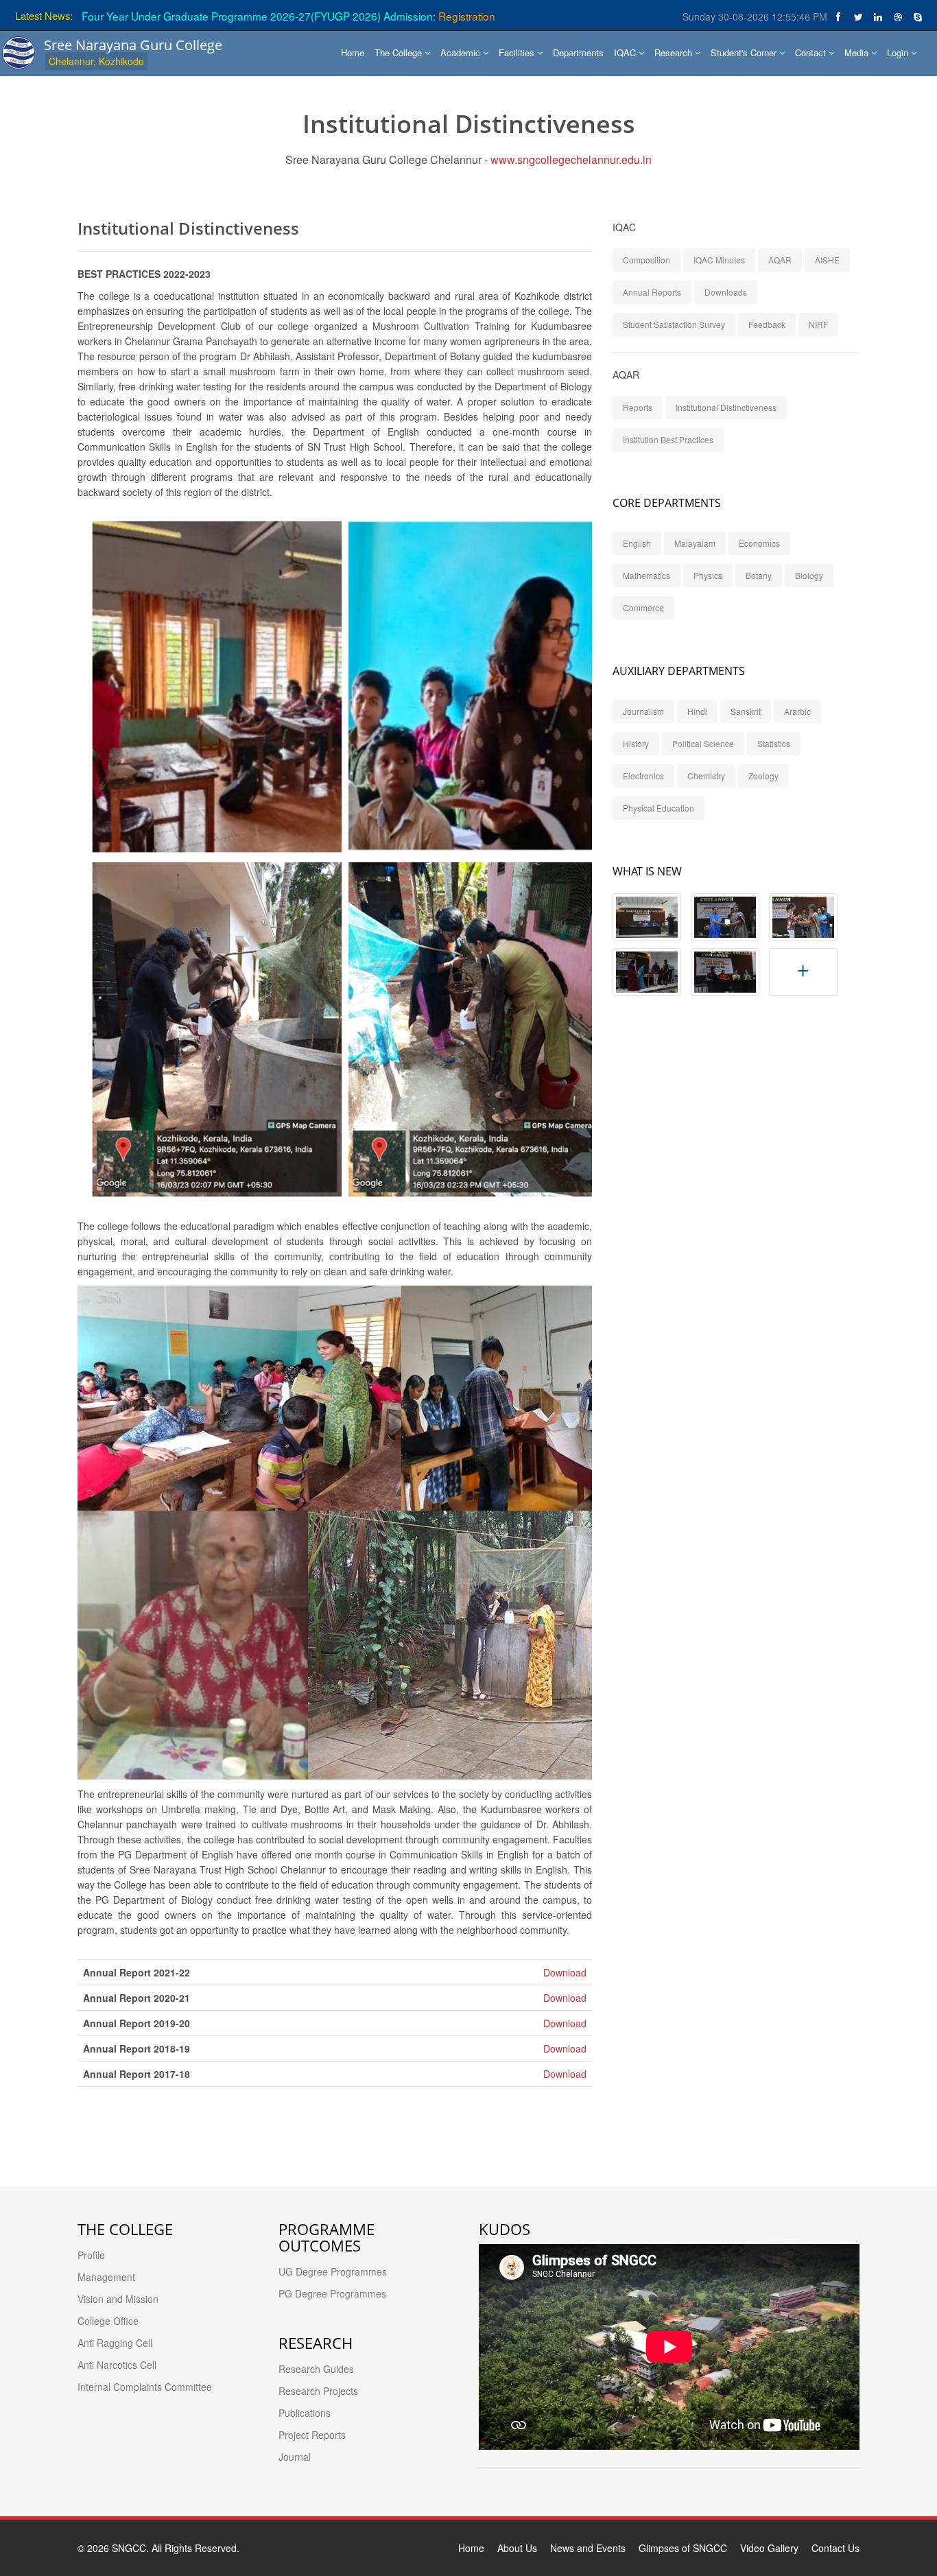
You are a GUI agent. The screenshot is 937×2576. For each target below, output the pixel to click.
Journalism (643, 711)
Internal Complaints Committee (145, 2387)
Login (899, 52)
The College (400, 52)
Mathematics (647, 575)
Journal (295, 2457)
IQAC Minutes (719, 260)
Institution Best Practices (668, 439)
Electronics (643, 776)
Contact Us (835, 2548)
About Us (517, 2548)
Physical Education (659, 808)
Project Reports (312, 2435)
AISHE (827, 260)
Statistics (774, 743)
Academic (462, 52)
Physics (708, 575)
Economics (759, 543)
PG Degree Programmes (332, 2293)
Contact (812, 52)
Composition (647, 260)
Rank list (329, 16)
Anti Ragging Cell (115, 2343)
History (636, 743)
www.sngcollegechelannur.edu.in (571, 159)
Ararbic (797, 711)
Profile (91, 2255)
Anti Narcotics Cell (117, 2365)
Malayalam (695, 543)
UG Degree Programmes (333, 2271)
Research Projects (318, 2391)
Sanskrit (746, 711)
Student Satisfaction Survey (674, 324)
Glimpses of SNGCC (683, 2548)
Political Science (703, 743)
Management (106, 2277)
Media (858, 52)
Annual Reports (652, 292)
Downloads (726, 292)
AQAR (780, 260)
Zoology (763, 776)
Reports (638, 407)
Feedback (767, 324)
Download (565, 1972)
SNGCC (129, 2548)
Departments (578, 52)
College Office (108, 2321)
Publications (305, 2413)
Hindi (697, 711)
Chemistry (706, 776)
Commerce (643, 607)
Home (353, 52)
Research (675, 52)
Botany (759, 575)
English (637, 543)
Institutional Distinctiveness (726, 407)
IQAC (626, 52)
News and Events (588, 2548)
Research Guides (316, 2369)
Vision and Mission (118, 2299)
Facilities (518, 52)
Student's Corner (745, 52)
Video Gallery (769, 2548)
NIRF (818, 324)
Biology (809, 575)
